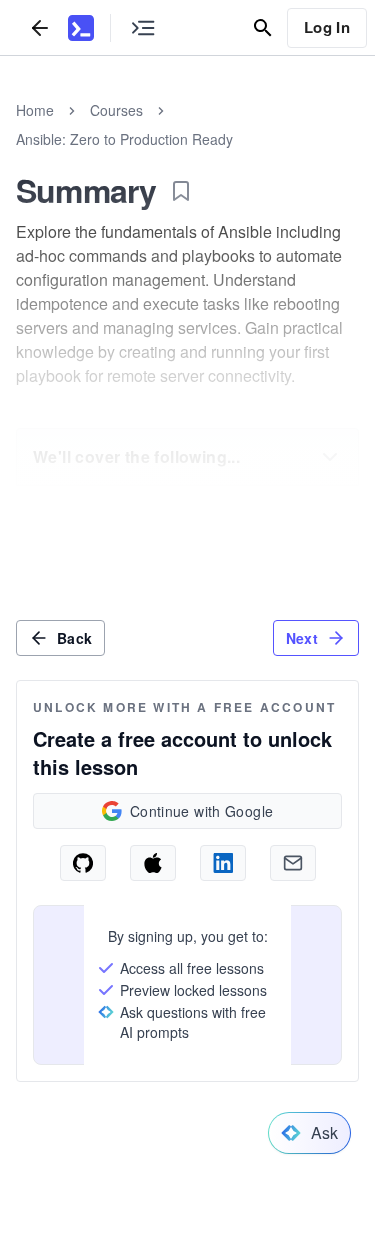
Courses (116, 110)
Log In (327, 27)
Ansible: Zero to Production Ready (124, 139)
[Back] (40, 27)
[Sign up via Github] (83, 863)
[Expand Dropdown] (330, 457)
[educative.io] (81, 28)
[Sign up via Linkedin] (223, 863)
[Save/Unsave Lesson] (181, 191)
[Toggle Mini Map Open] (143, 27)
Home (35, 110)
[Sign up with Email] (293, 863)
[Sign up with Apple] (153, 863)
